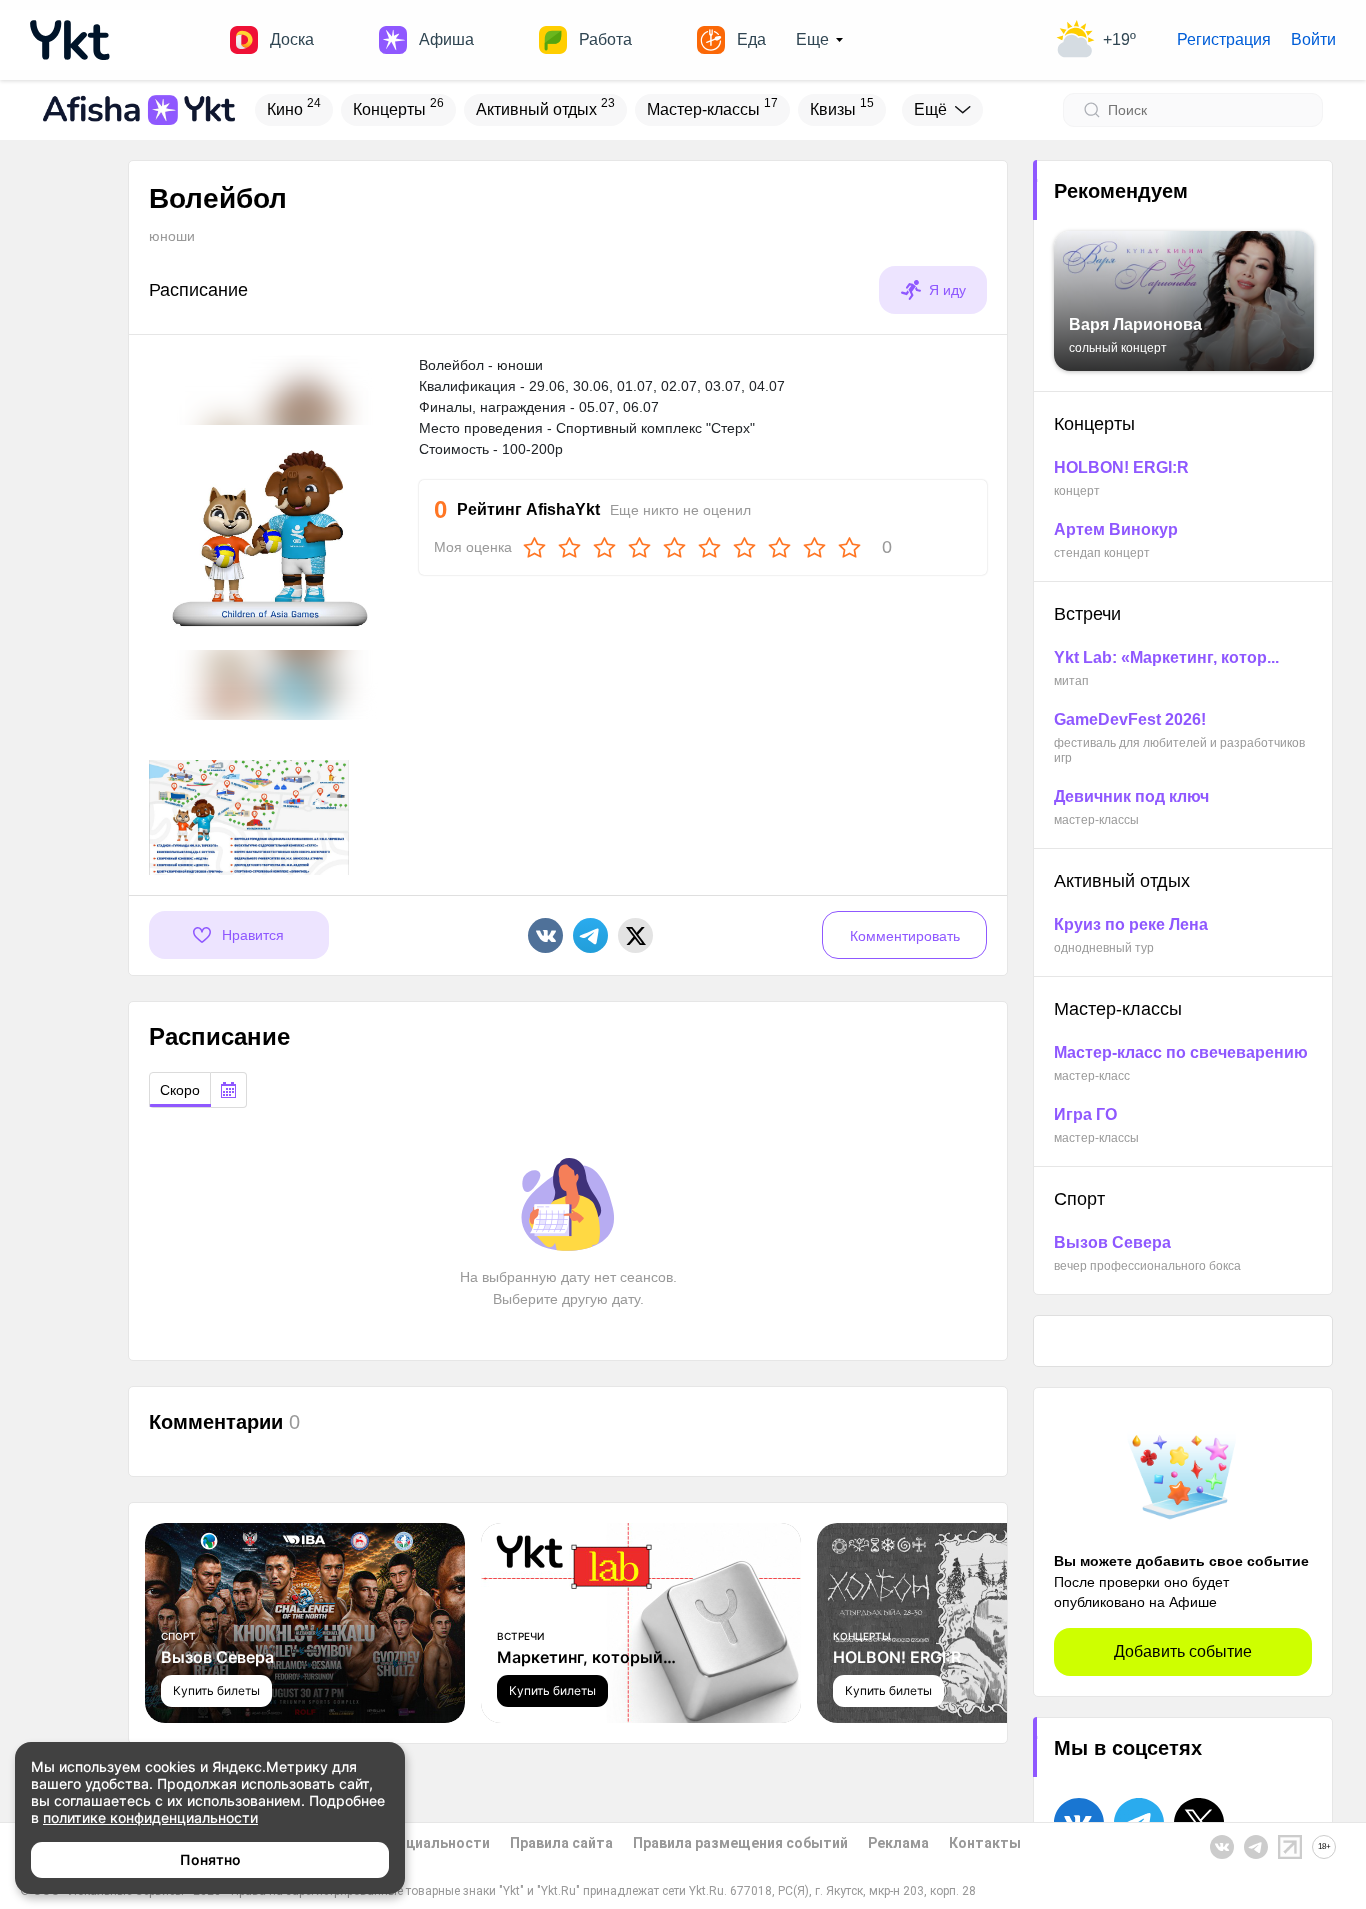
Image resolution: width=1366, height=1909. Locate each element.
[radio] (180, 1090)
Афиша (446, 39)
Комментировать (905, 936)
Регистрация (1224, 39)
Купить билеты (216, 1690)
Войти (1313, 39)
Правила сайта (561, 1843)
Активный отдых (545, 107)
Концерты (398, 107)
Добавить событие (1183, 1651)
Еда (751, 39)
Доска (292, 39)
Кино (294, 107)
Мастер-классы (712, 107)
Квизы (842, 107)
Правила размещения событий (740, 1843)
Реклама (898, 1843)
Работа (605, 39)
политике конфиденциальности (150, 1817)
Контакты (985, 1843)
